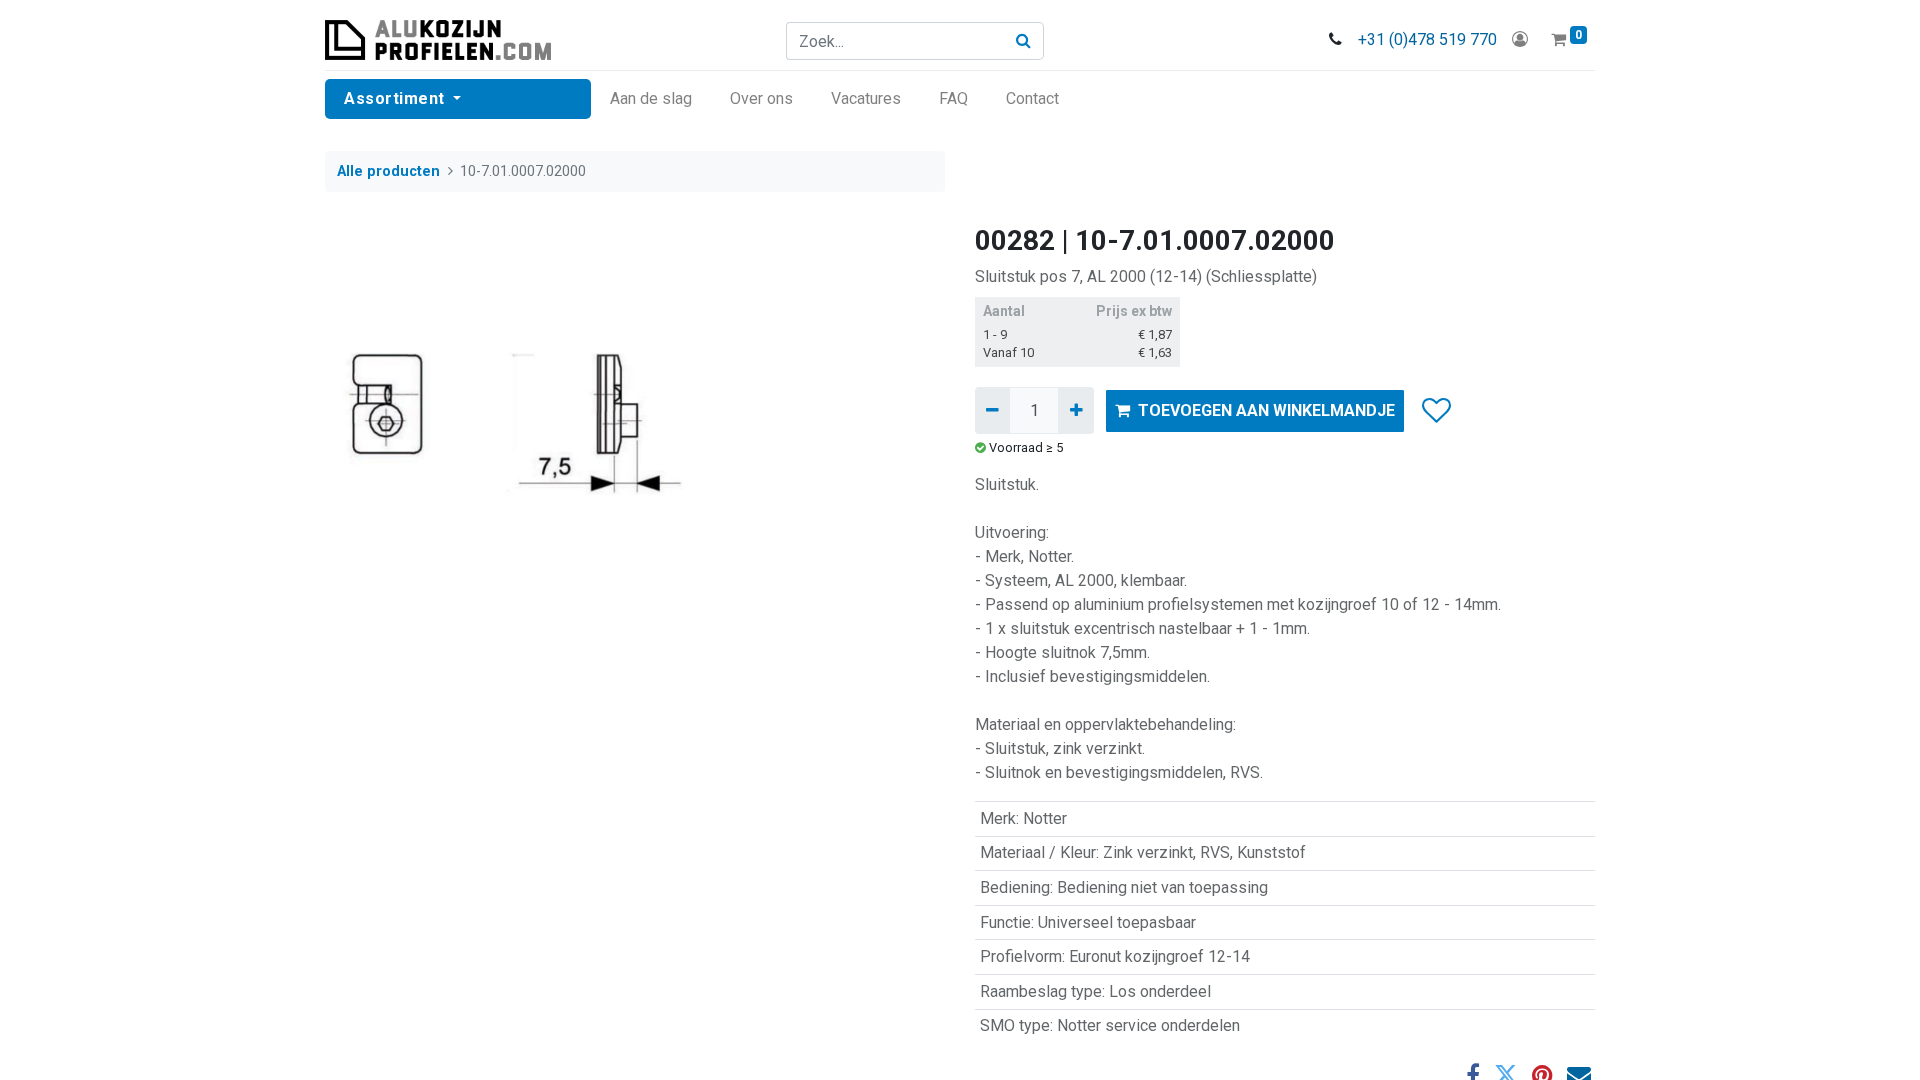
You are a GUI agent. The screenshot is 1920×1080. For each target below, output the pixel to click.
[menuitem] (651, 99)
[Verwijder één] (992, 410)
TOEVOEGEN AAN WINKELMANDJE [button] (1266, 410)
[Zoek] (1024, 41)
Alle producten (388, 171)
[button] (1435, 411)
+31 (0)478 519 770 (1427, 39)
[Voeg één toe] (1075, 410)
